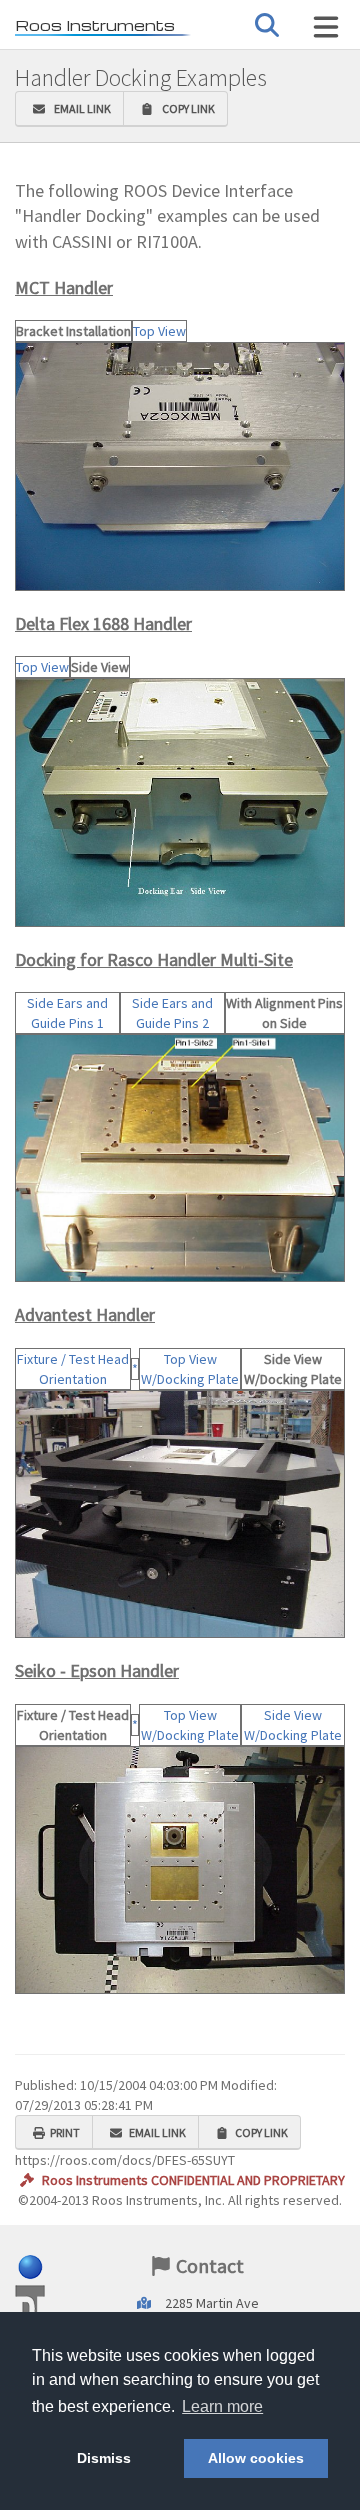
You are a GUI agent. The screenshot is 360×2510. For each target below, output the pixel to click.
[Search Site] (326, 27)
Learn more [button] (222, 2406)
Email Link (80, 108)
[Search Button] (267, 25)
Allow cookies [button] (256, 2458)
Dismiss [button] (104, 2458)
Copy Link (186, 108)
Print (65, 2132)
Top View (159, 331)
